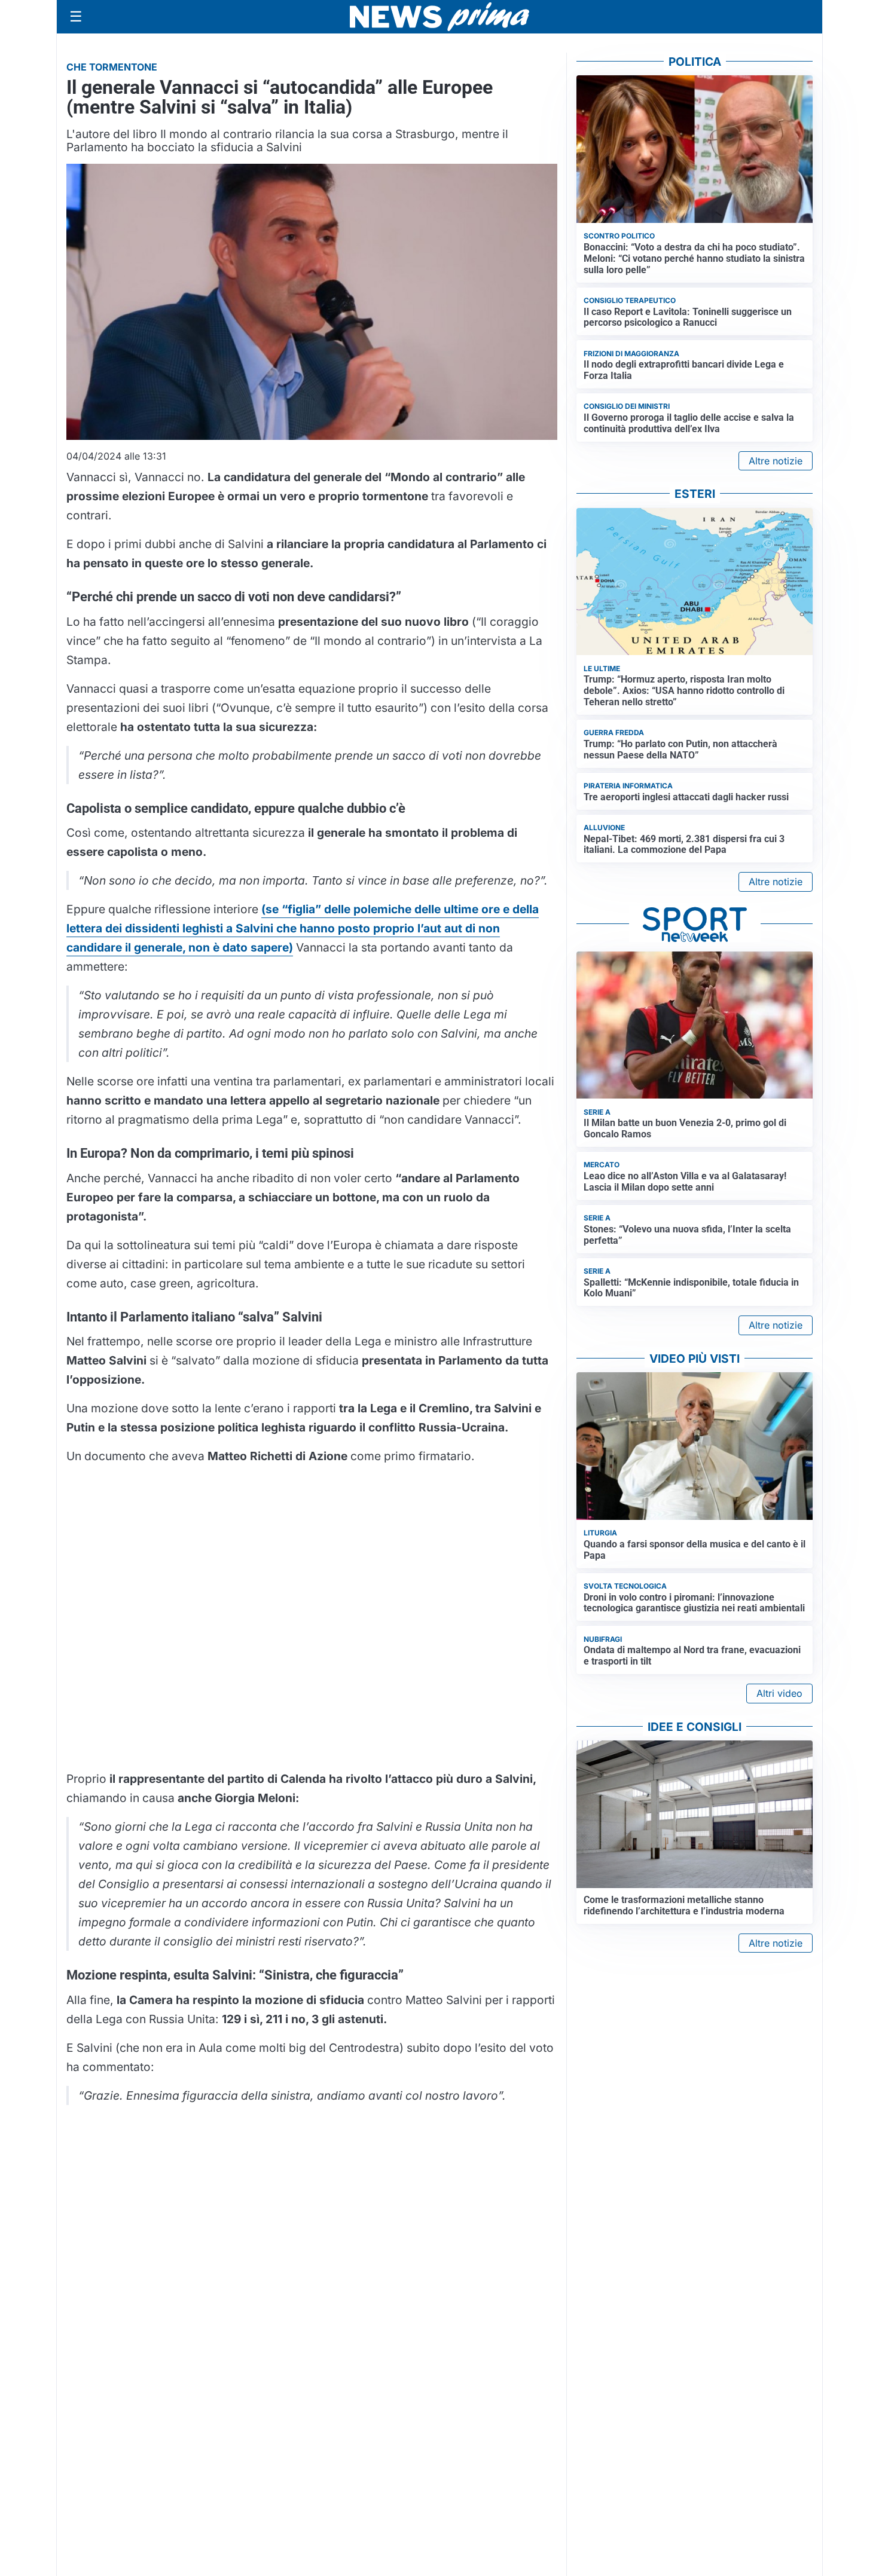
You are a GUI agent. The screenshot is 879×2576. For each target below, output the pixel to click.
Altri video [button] (779, 1693)
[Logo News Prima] (439, 17)
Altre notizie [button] (776, 461)
